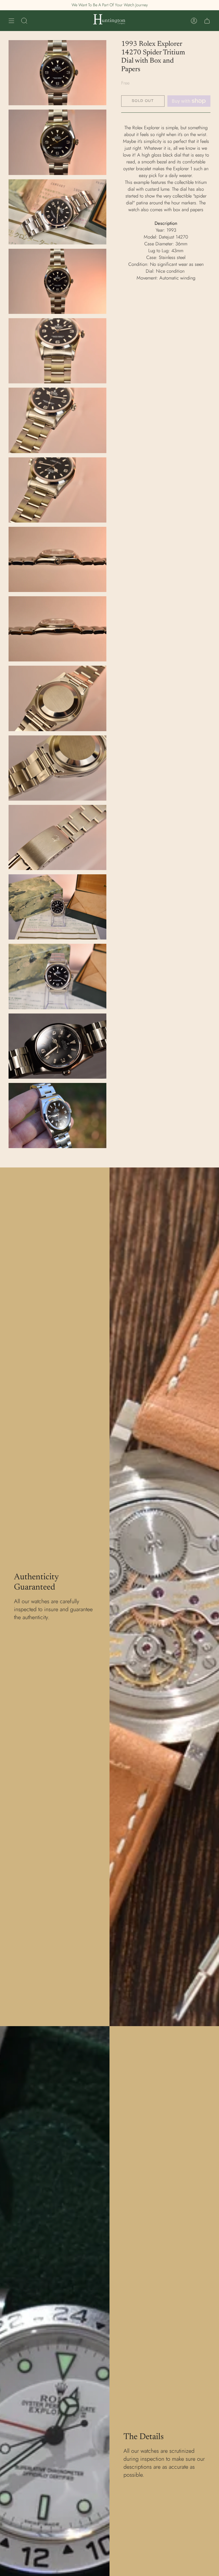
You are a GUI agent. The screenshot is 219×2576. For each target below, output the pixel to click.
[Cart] (207, 21)
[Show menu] (11, 21)
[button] (24, 21)
